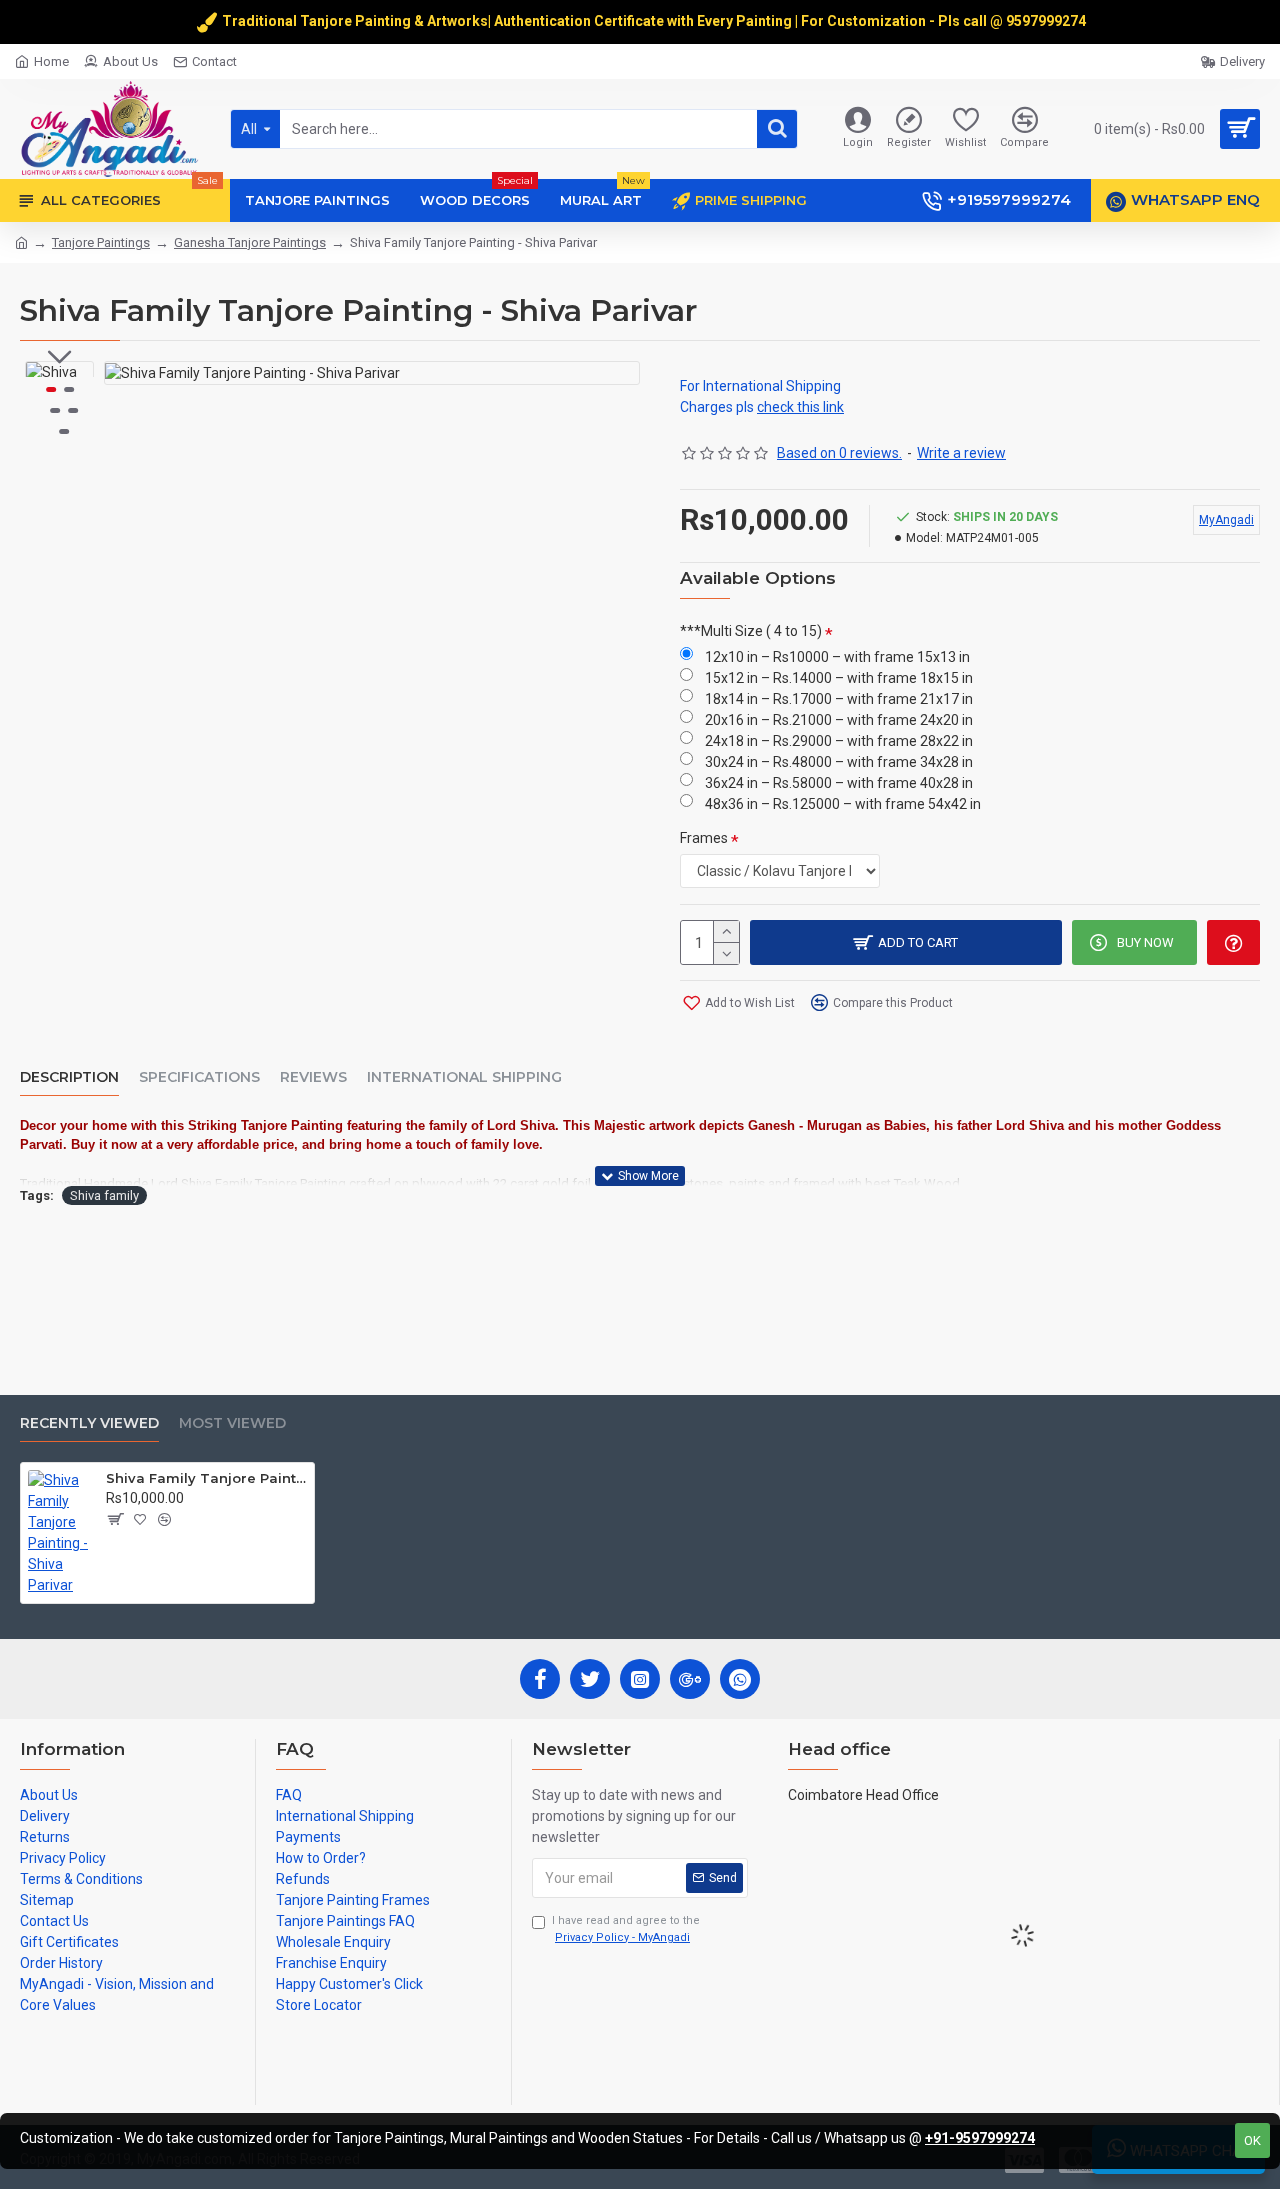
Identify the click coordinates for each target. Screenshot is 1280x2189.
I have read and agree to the (626, 1929)
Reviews (313, 1077)
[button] (60, 357)
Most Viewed (232, 1423)
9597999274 (1047, 21)
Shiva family (104, 1195)
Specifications (199, 1077)
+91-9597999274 (980, 2138)
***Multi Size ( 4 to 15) (751, 631)
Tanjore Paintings (101, 242)
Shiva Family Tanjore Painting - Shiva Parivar (206, 1478)
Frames (704, 838)
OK (1252, 2140)
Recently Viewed (89, 1423)
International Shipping (464, 1077)
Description (69, 1077)
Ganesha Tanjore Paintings (250, 242)
